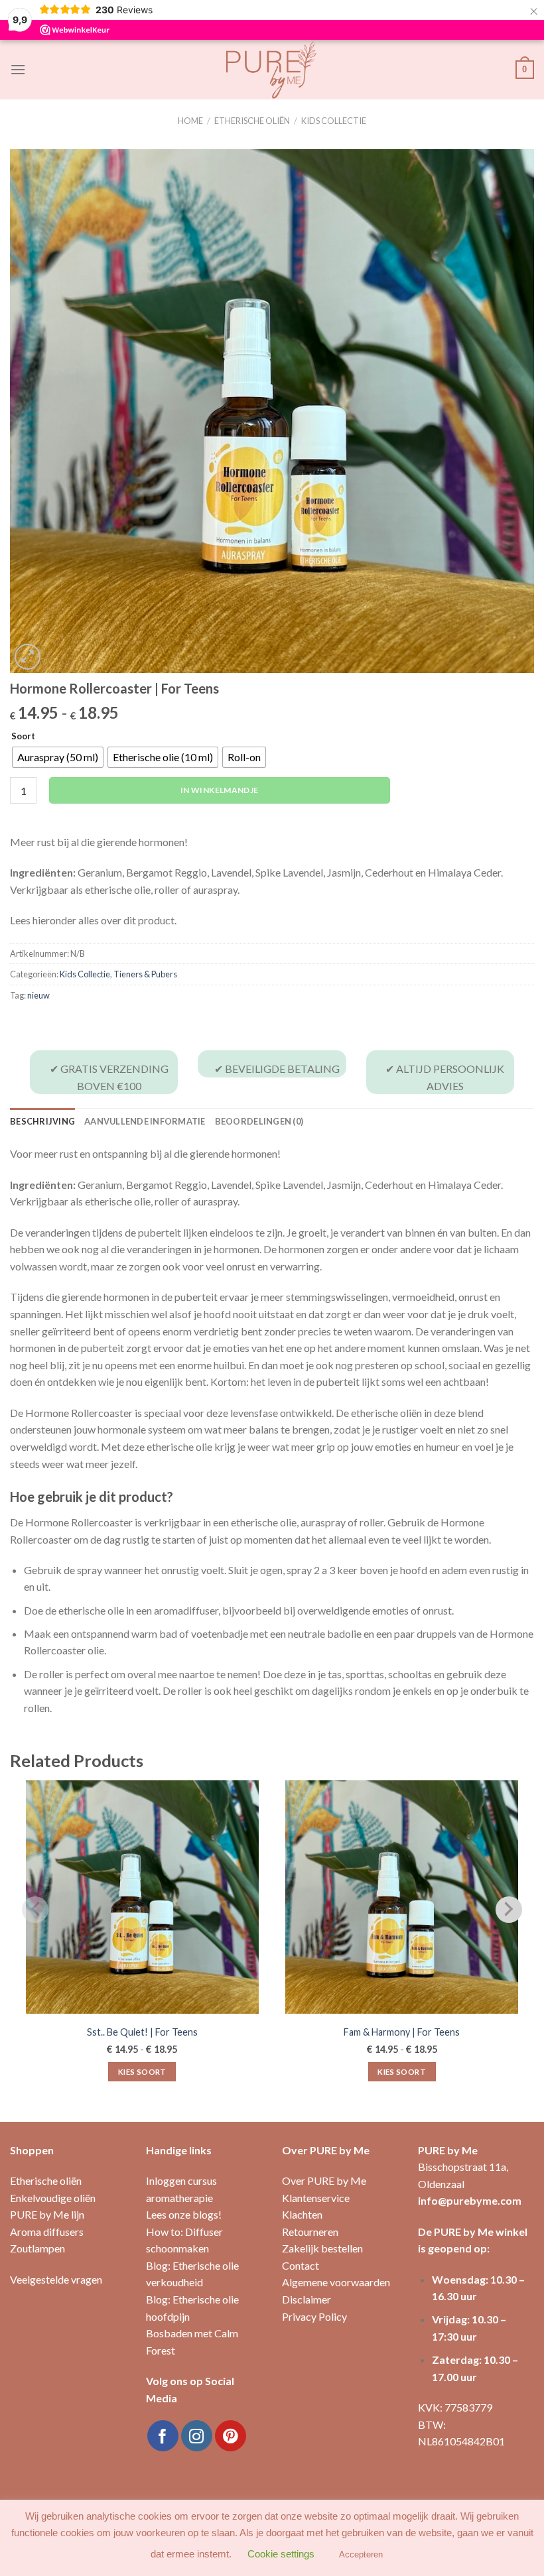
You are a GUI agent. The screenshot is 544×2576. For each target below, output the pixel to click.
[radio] (58, 757)
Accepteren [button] (361, 2554)
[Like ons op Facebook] (163, 2436)
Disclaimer (306, 2299)
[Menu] (18, 69)
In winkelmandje (219, 790)
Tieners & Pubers (145, 974)
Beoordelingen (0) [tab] (259, 1121)
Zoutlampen (37, 2248)
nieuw (38, 995)
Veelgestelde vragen (56, 2279)
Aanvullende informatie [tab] (145, 1121)
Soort (23, 737)
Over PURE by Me (324, 2180)
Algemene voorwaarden (336, 2282)
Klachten (302, 2214)
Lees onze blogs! (184, 2214)
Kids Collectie (334, 121)
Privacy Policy (314, 2316)
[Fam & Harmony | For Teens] (402, 1897)
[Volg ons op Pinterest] (231, 2436)
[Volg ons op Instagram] (197, 2436)
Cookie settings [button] (281, 2554)
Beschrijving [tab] (42, 1121)
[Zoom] (28, 657)
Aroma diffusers (47, 2232)
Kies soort (142, 2072)
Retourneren (310, 2232)
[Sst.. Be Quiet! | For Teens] (142, 1897)
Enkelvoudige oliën (53, 2198)
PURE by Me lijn (47, 2214)
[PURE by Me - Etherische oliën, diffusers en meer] (272, 70)
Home (190, 121)
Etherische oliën (252, 121)
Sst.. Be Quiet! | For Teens (142, 2032)
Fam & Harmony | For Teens (402, 2032)
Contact (301, 2265)
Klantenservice (316, 2198)
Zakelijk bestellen (322, 2248)
